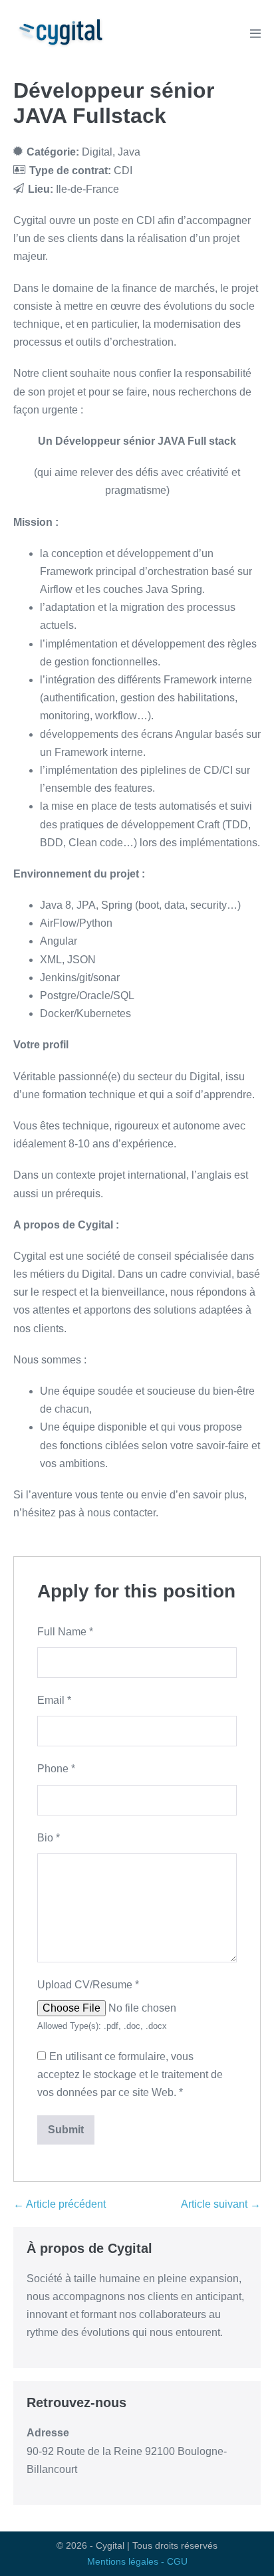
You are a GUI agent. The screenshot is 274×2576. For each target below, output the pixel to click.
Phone (56, 1769)
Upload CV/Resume (88, 1985)
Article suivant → (221, 2204)
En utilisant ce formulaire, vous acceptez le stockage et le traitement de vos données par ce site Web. (130, 2074)
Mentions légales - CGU (137, 2561)
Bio (49, 1838)
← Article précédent (60, 2204)
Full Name (65, 1632)
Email (54, 1700)
